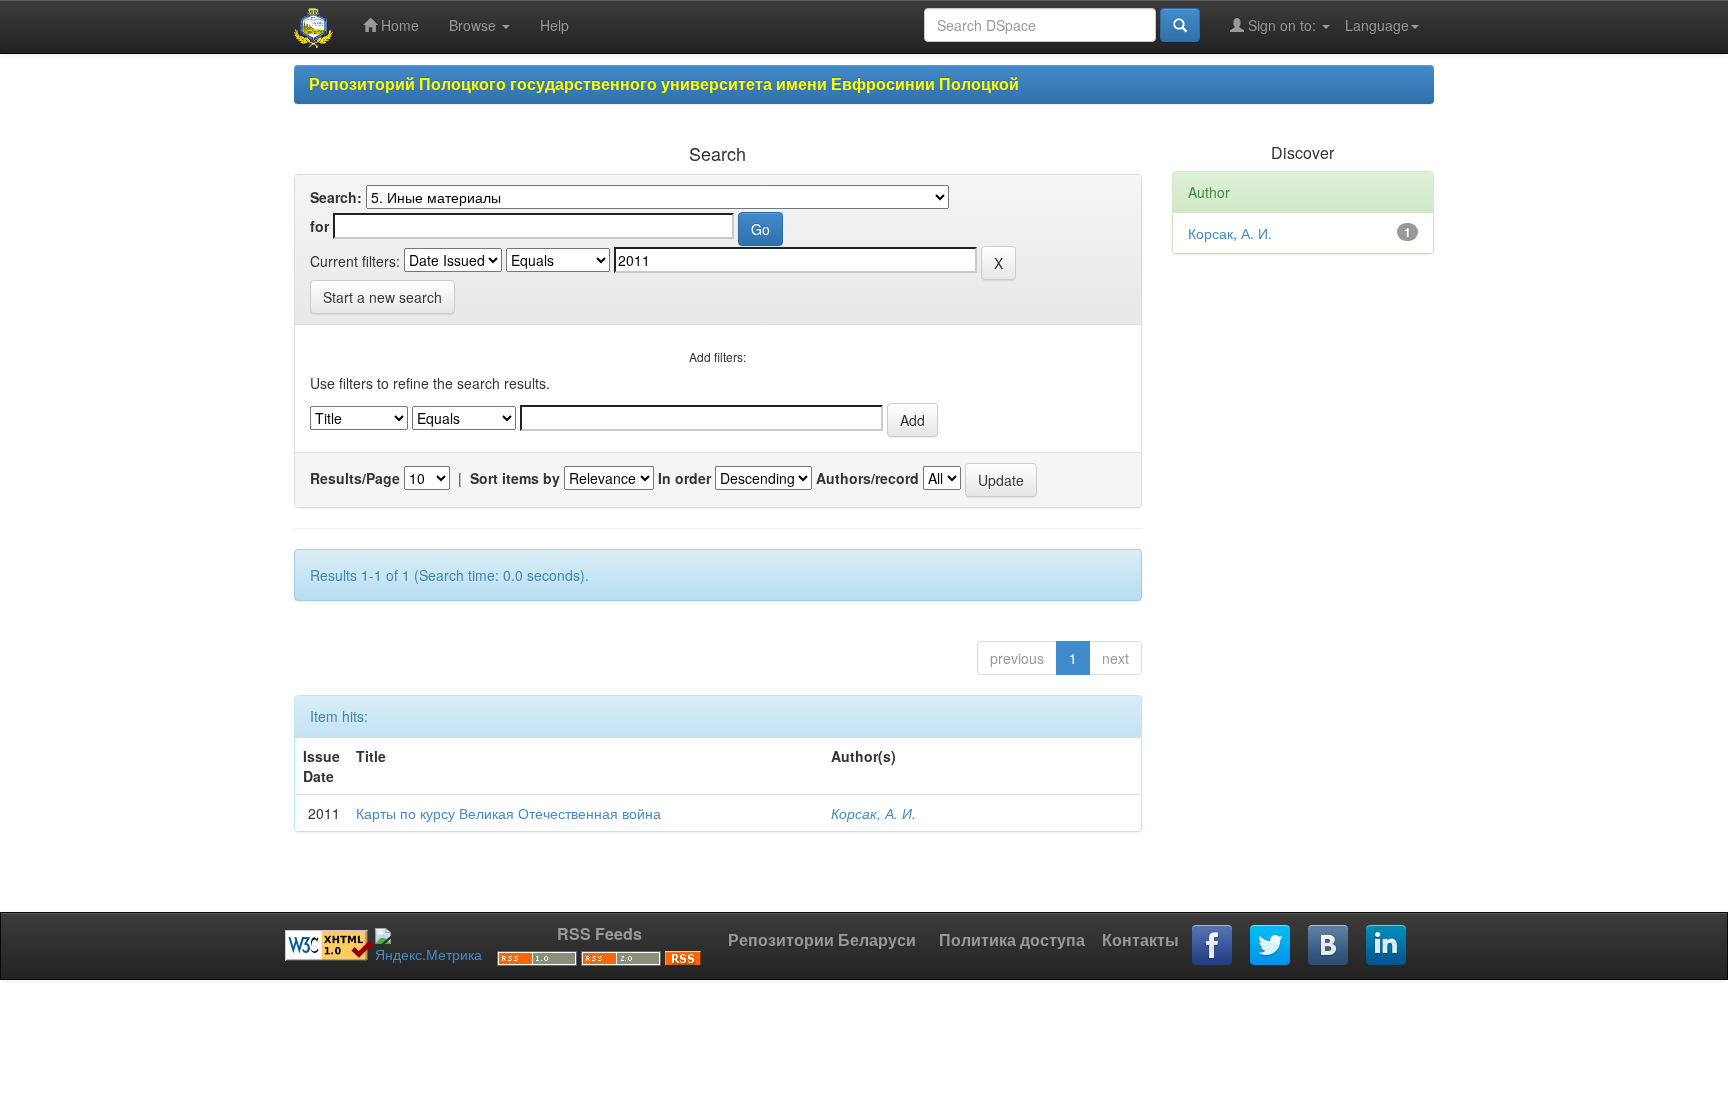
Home (398, 25)
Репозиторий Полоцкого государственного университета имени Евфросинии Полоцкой (664, 83)
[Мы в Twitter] (1271, 946)
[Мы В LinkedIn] (1387, 946)
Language (1377, 25)
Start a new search (382, 297)
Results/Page (355, 478)
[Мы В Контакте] (1329, 946)
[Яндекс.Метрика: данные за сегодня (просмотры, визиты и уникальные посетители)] (428, 946)
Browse (474, 25)
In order (684, 478)
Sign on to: (1282, 25)
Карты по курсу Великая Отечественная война (508, 813)
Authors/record (867, 478)
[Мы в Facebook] (1213, 946)
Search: (336, 197)
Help (554, 25)
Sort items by (515, 478)
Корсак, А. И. (873, 813)
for (319, 226)
